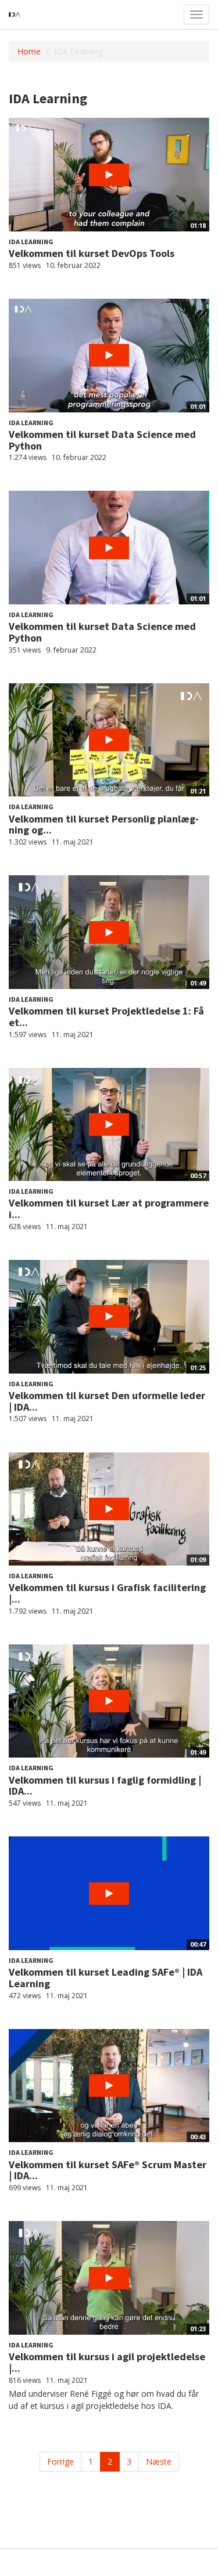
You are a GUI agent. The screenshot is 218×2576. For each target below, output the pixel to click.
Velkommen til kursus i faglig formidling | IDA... (105, 1786)
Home (29, 51)
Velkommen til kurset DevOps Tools (92, 253)
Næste (159, 2461)
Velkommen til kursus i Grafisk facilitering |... (107, 1593)
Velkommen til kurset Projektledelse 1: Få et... (106, 1017)
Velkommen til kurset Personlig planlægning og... (104, 825)
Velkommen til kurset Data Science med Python (102, 440)
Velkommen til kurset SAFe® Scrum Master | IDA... (108, 2170)
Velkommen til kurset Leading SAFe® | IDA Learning (106, 1978)
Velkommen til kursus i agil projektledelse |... (107, 2362)
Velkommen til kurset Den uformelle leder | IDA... (107, 1401)
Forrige (60, 2461)
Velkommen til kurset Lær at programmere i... (109, 1209)
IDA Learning (31, 242)
